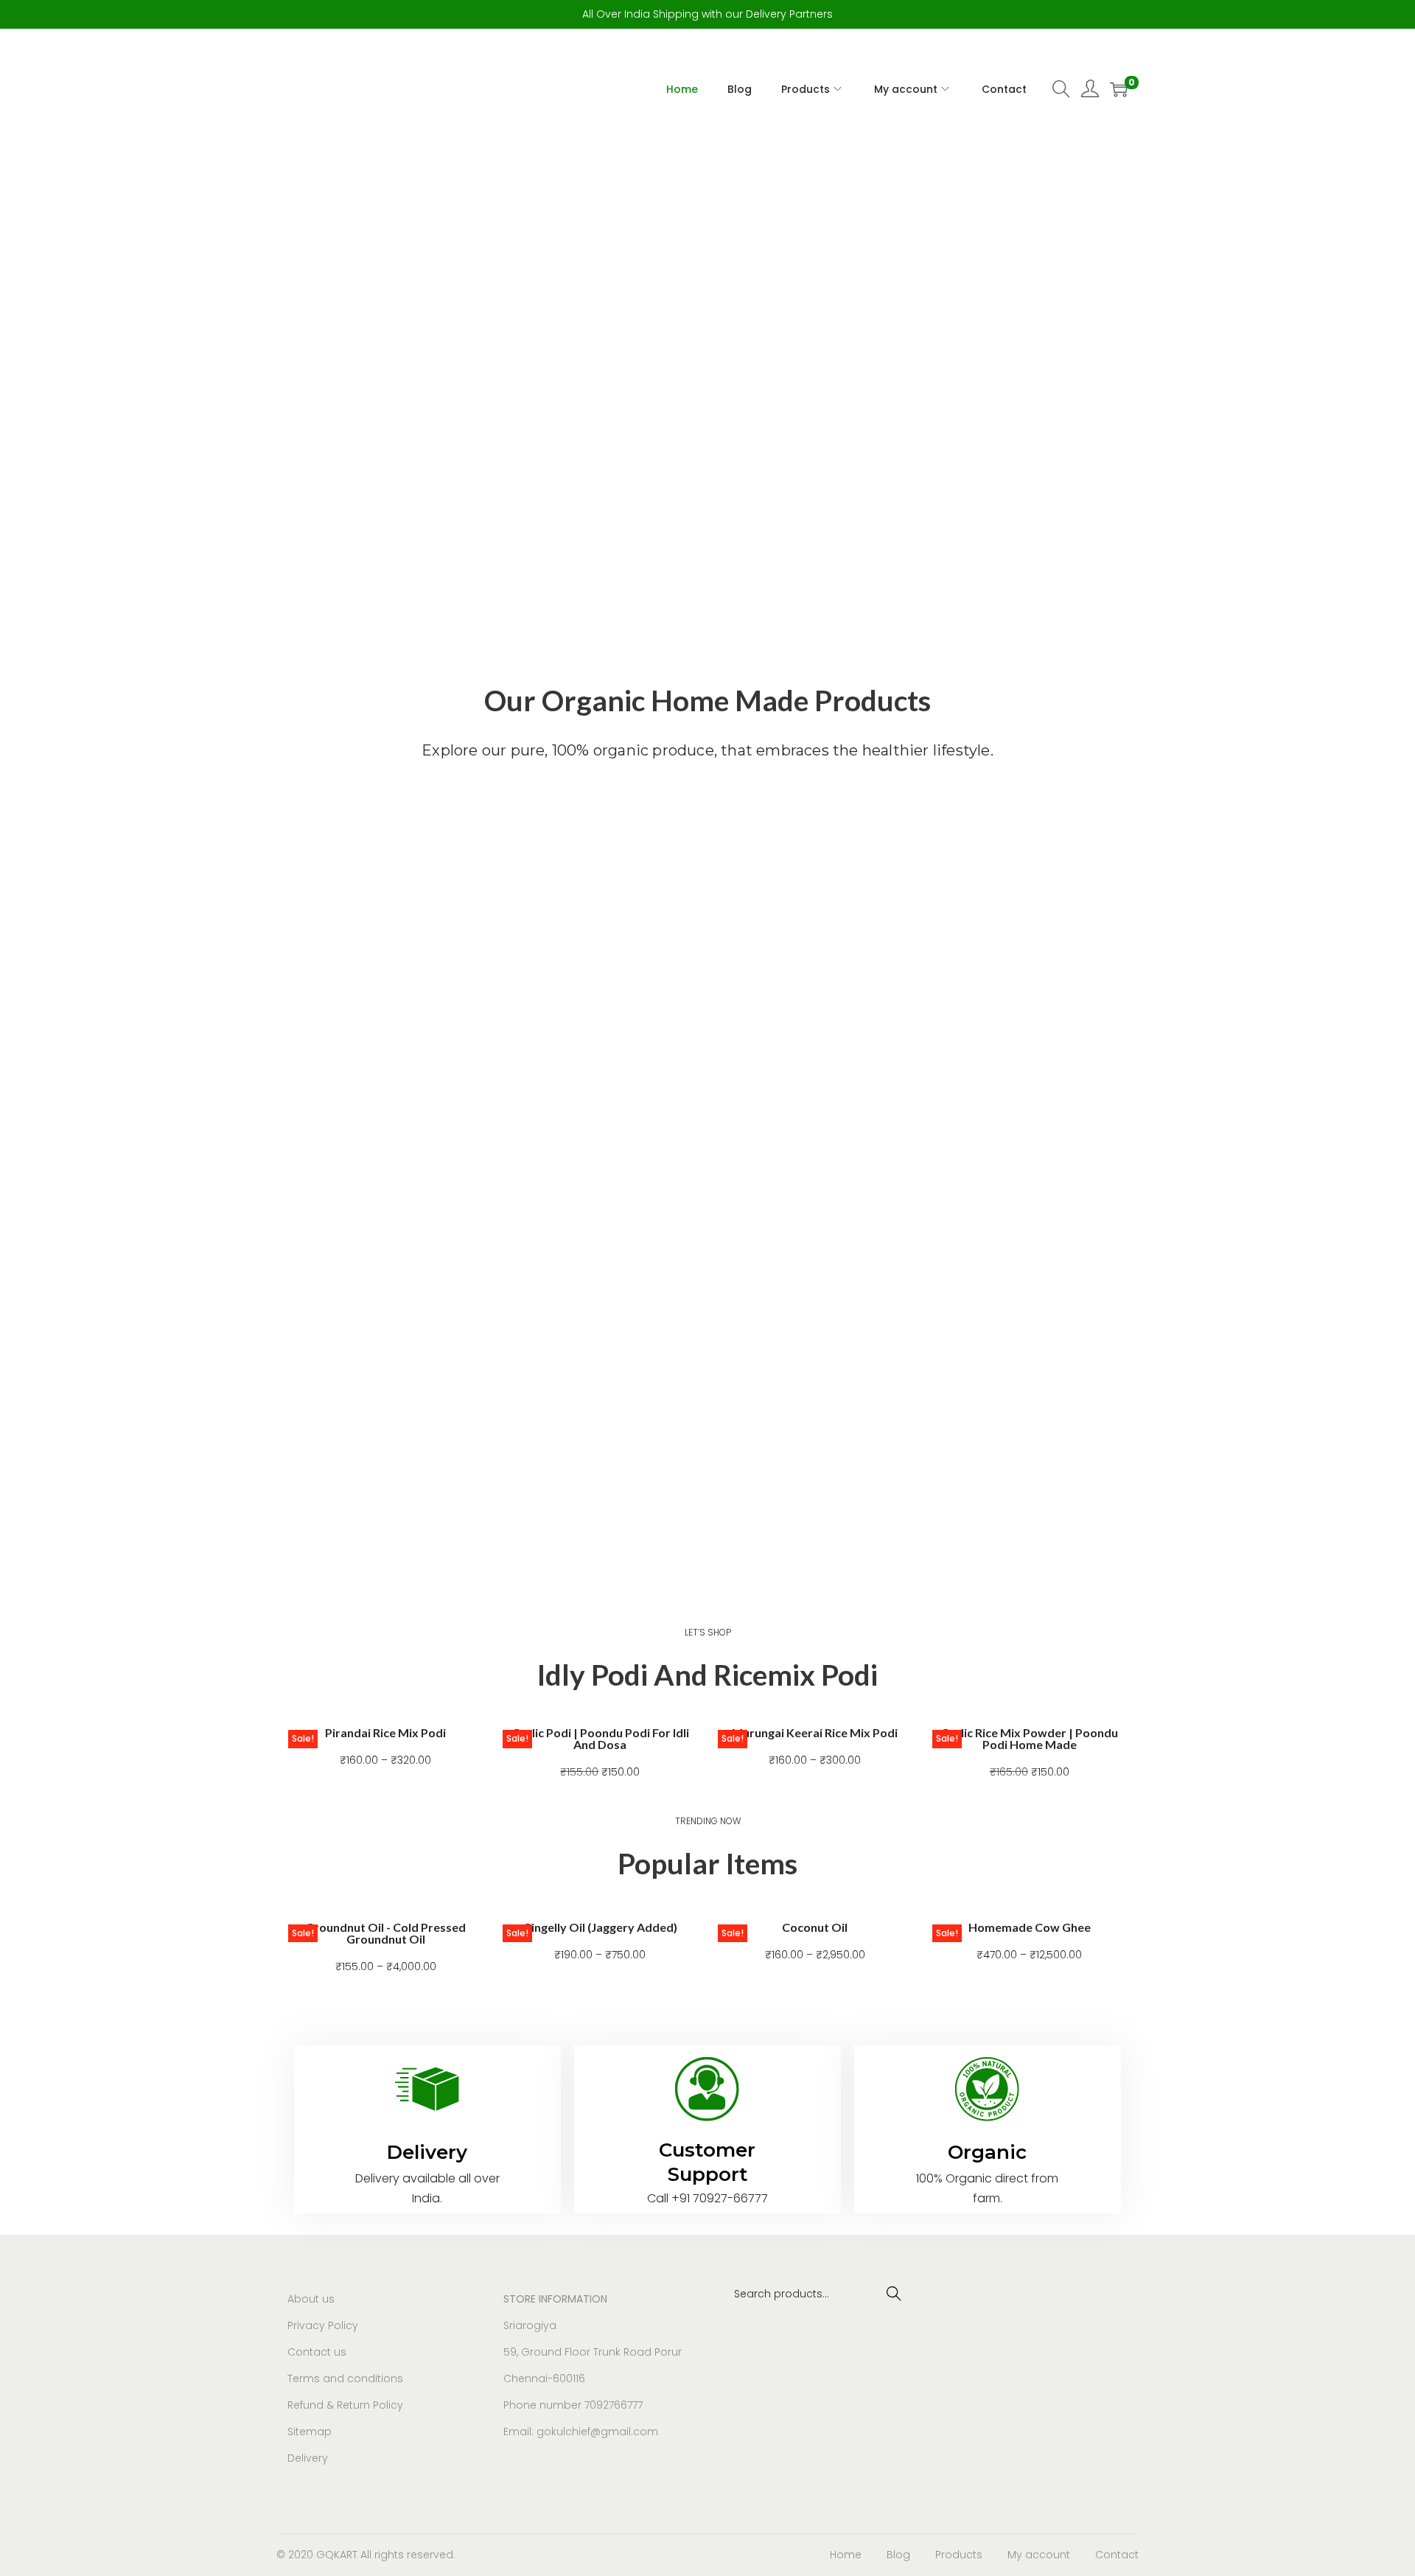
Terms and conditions (345, 2378)
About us (311, 2299)
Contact (1117, 2555)
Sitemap (310, 2432)
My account (1039, 2555)
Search (894, 2294)
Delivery (308, 2458)
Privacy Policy (323, 2325)
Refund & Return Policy (345, 2405)
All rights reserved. (408, 2555)
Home (846, 2555)
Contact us (317, 2352)
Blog (898, 2555)
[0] (1119, 89)
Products (959, 2555)
